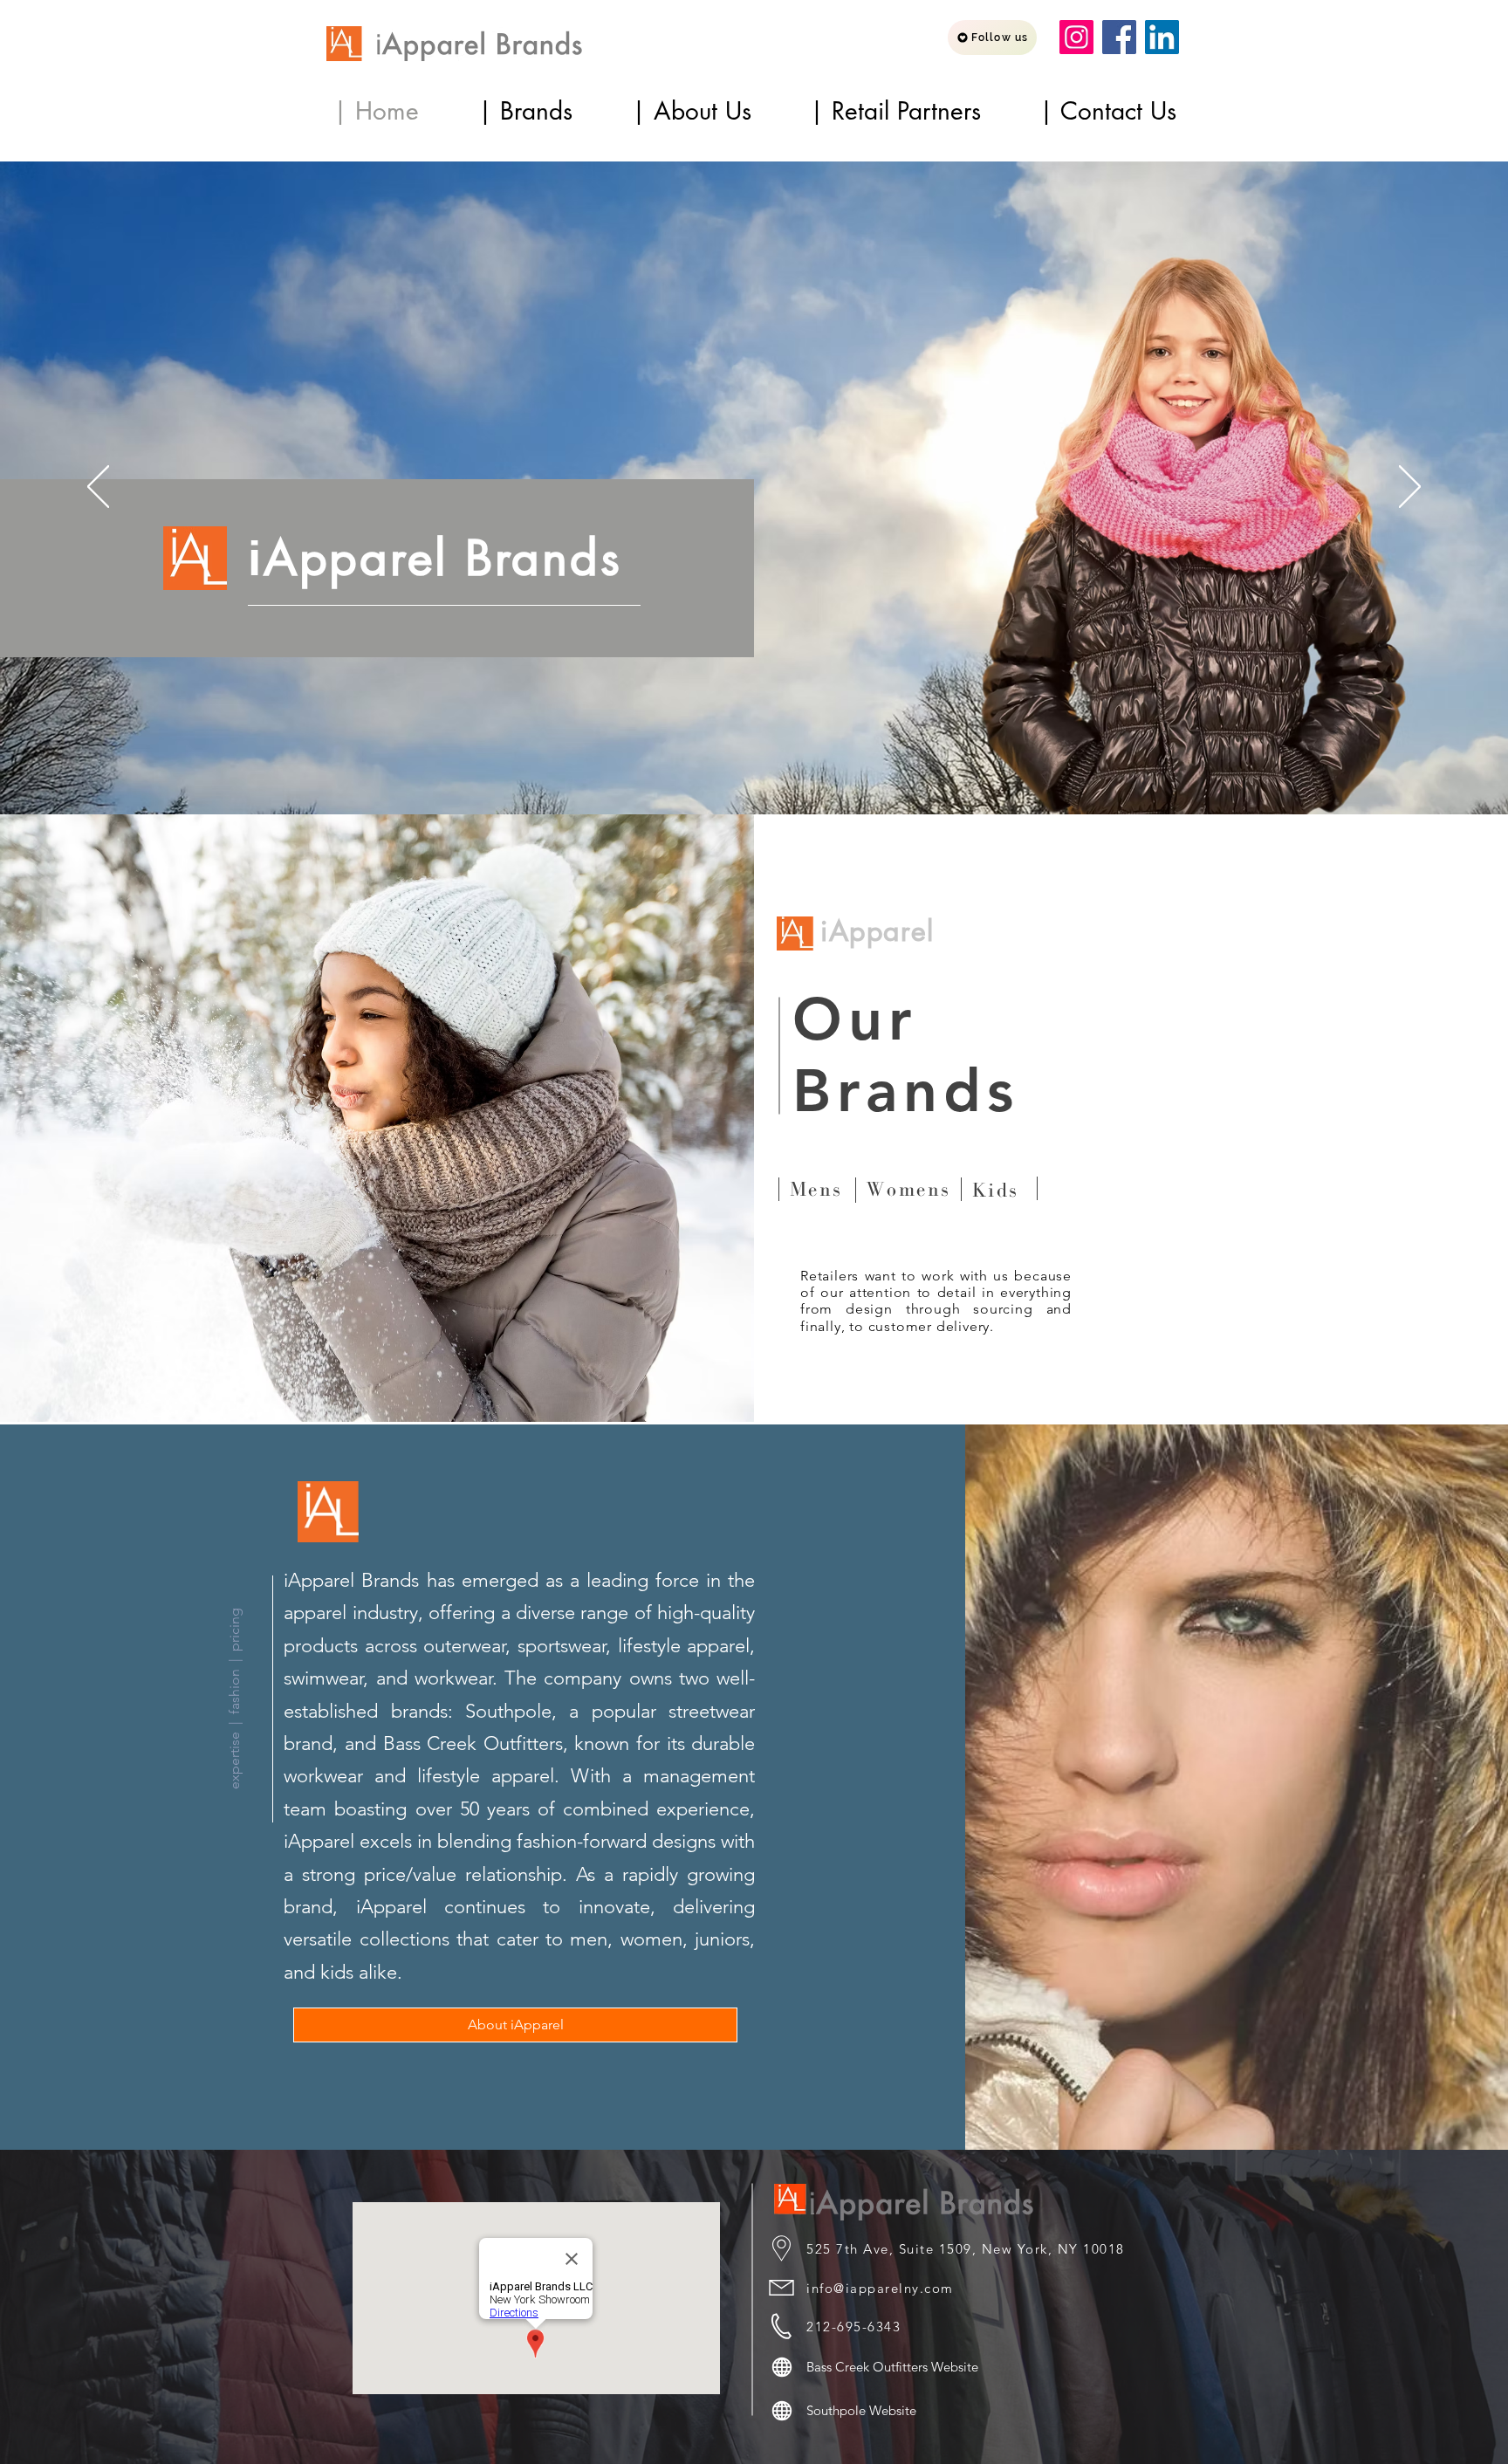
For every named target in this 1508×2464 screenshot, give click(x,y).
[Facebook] (1119, 37)
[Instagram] (1076, 37)
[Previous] (98, 488)
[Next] (1410, 488)
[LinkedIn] (1162, 37)
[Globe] (782, 2367)
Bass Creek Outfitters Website (892, 2367)
